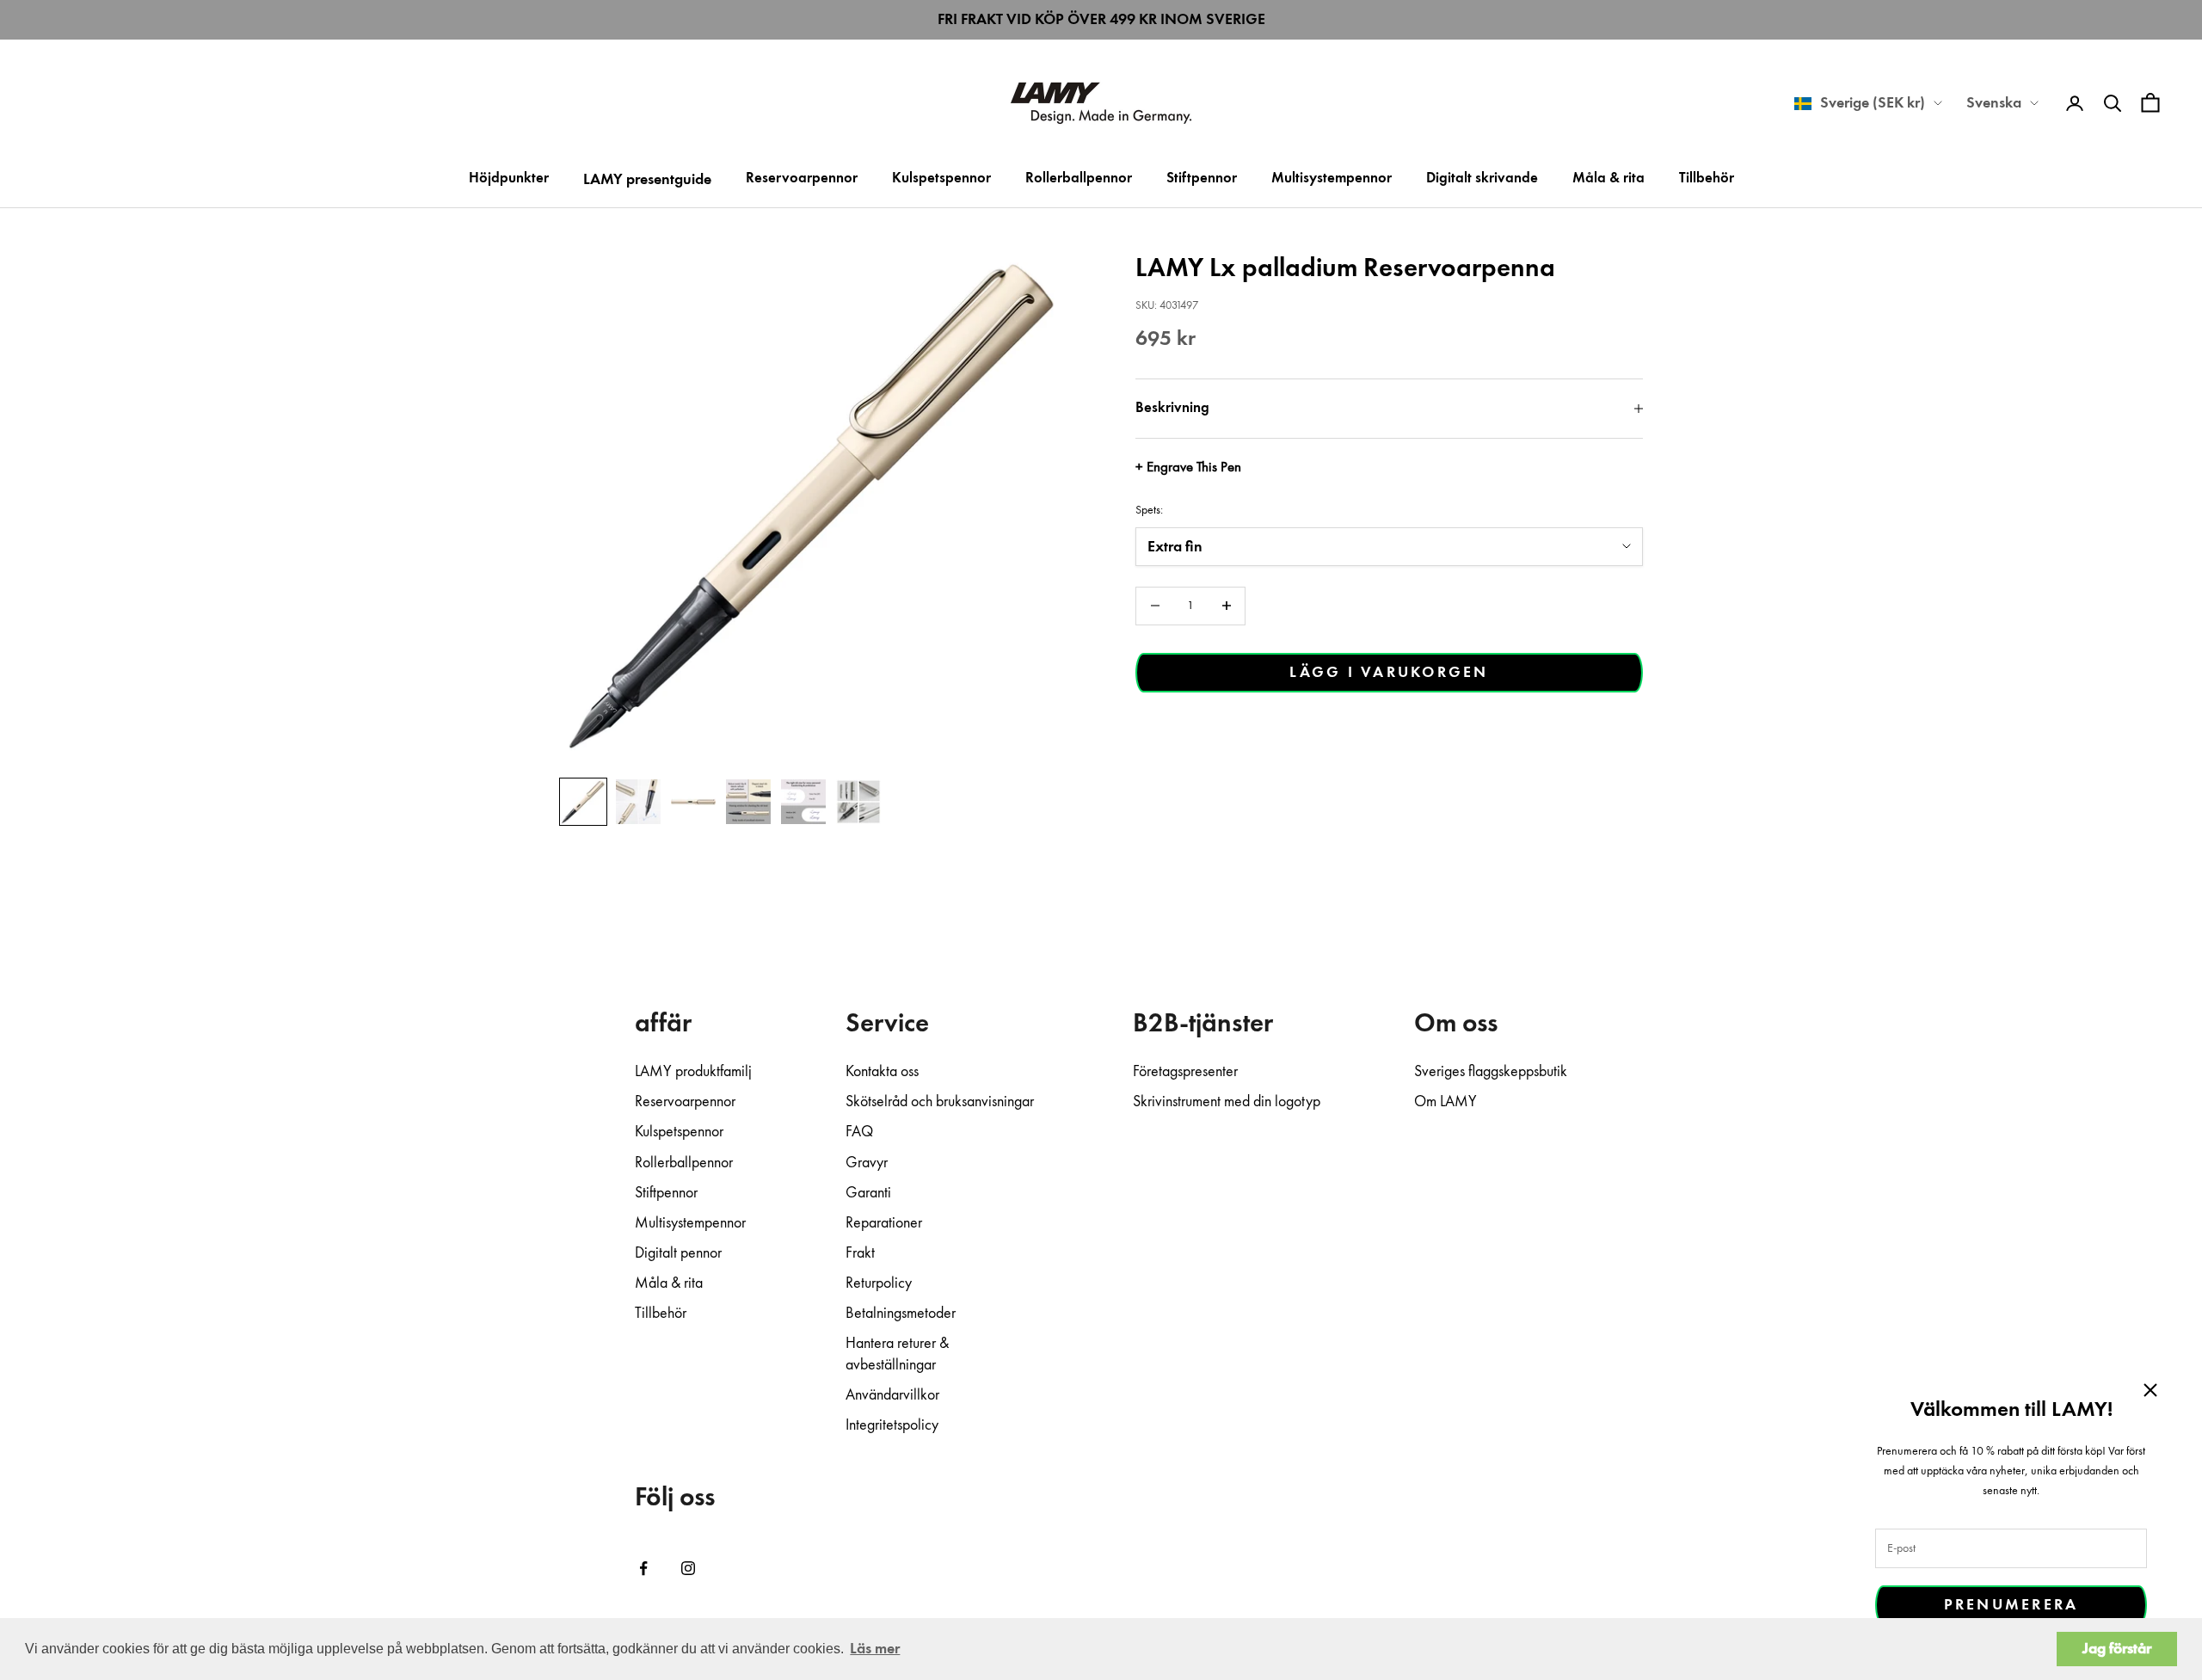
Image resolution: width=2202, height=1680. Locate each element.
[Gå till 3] (693, 802)
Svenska (1994, 103)
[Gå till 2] (638, 802)
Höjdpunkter (509, 178)
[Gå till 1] (583, 802)
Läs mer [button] (875, 1649)
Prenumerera (2011, 1605)
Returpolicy (879, 1283)
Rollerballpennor (1079, 178)
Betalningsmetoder (901, 1314)
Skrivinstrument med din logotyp (1227, 1102)
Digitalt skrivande (1482, 178)
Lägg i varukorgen (1389, 673)
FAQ (859, 1132)
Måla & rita (1608, 178)
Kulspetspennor (941, 178)
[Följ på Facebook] (643, 1568)
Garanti (868, 1193)
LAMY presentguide (647, 180)
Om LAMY (1445, 1102)
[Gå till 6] (858, 802)
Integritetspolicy (892, 1425)
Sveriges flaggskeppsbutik (1491, 1072)
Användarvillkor (892, 1395)
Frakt (860, 1253)
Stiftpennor (1202, 178)
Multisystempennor (1332, 178)
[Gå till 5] (803, 802)
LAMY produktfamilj (693, 1072)
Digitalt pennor (678, 1253)
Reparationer (884, 1223)
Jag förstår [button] (2117, 1649)
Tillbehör (1707, 178)
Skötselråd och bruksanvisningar (940, 1102)
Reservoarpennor (802, 178)
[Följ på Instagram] (688, 1568)
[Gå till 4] (748, 802)
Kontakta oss (882, 1072)
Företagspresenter (1185, 1072)
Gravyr (867, 1163)
